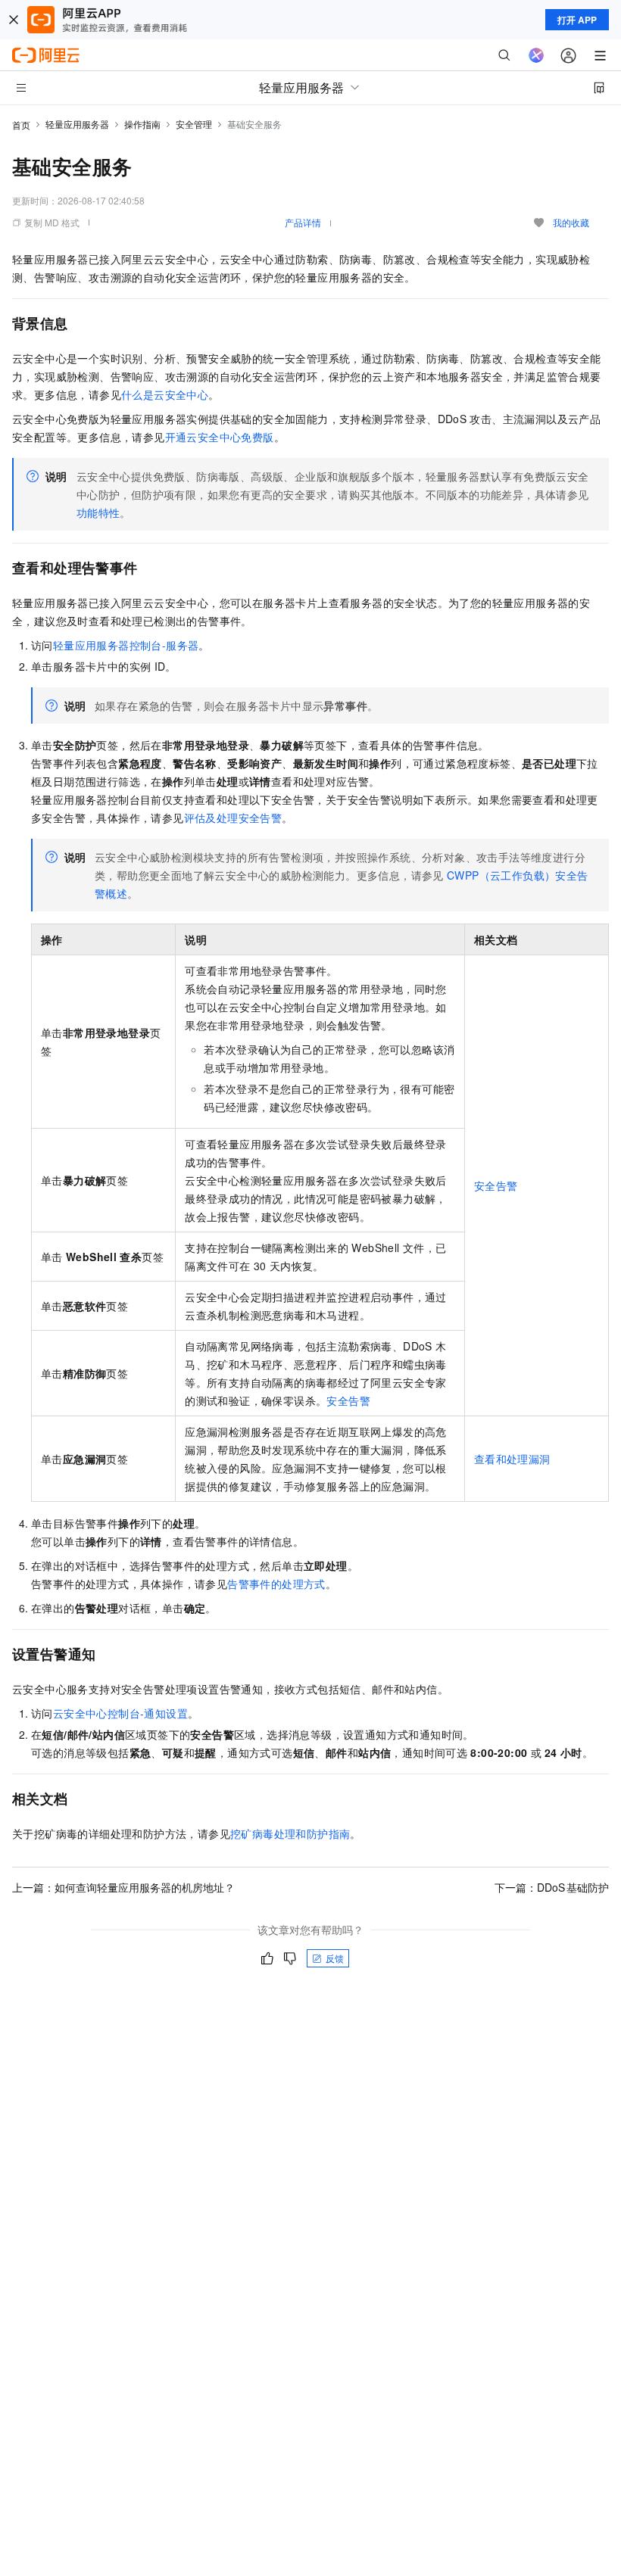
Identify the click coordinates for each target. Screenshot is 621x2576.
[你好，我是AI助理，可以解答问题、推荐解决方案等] (536, 55)
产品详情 (303, 222)
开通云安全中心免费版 (220, 437)
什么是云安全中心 (165, 394)
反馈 (335, 1958)
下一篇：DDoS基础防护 (552, 1887)
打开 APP (577, 20)
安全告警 (496, 1185)
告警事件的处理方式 (276, 1584)
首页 (21, 125)
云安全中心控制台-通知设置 (120, 1713)
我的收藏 (571, 222)
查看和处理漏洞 (512, 1459)
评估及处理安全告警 (233, 818)
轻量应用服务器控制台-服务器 (126, 645)
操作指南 (142, 124)
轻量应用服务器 (77, 124)
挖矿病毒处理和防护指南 (290, 1833)
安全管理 (194, 124)
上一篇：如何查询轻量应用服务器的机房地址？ (123, 1887)
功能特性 (98, 512)
